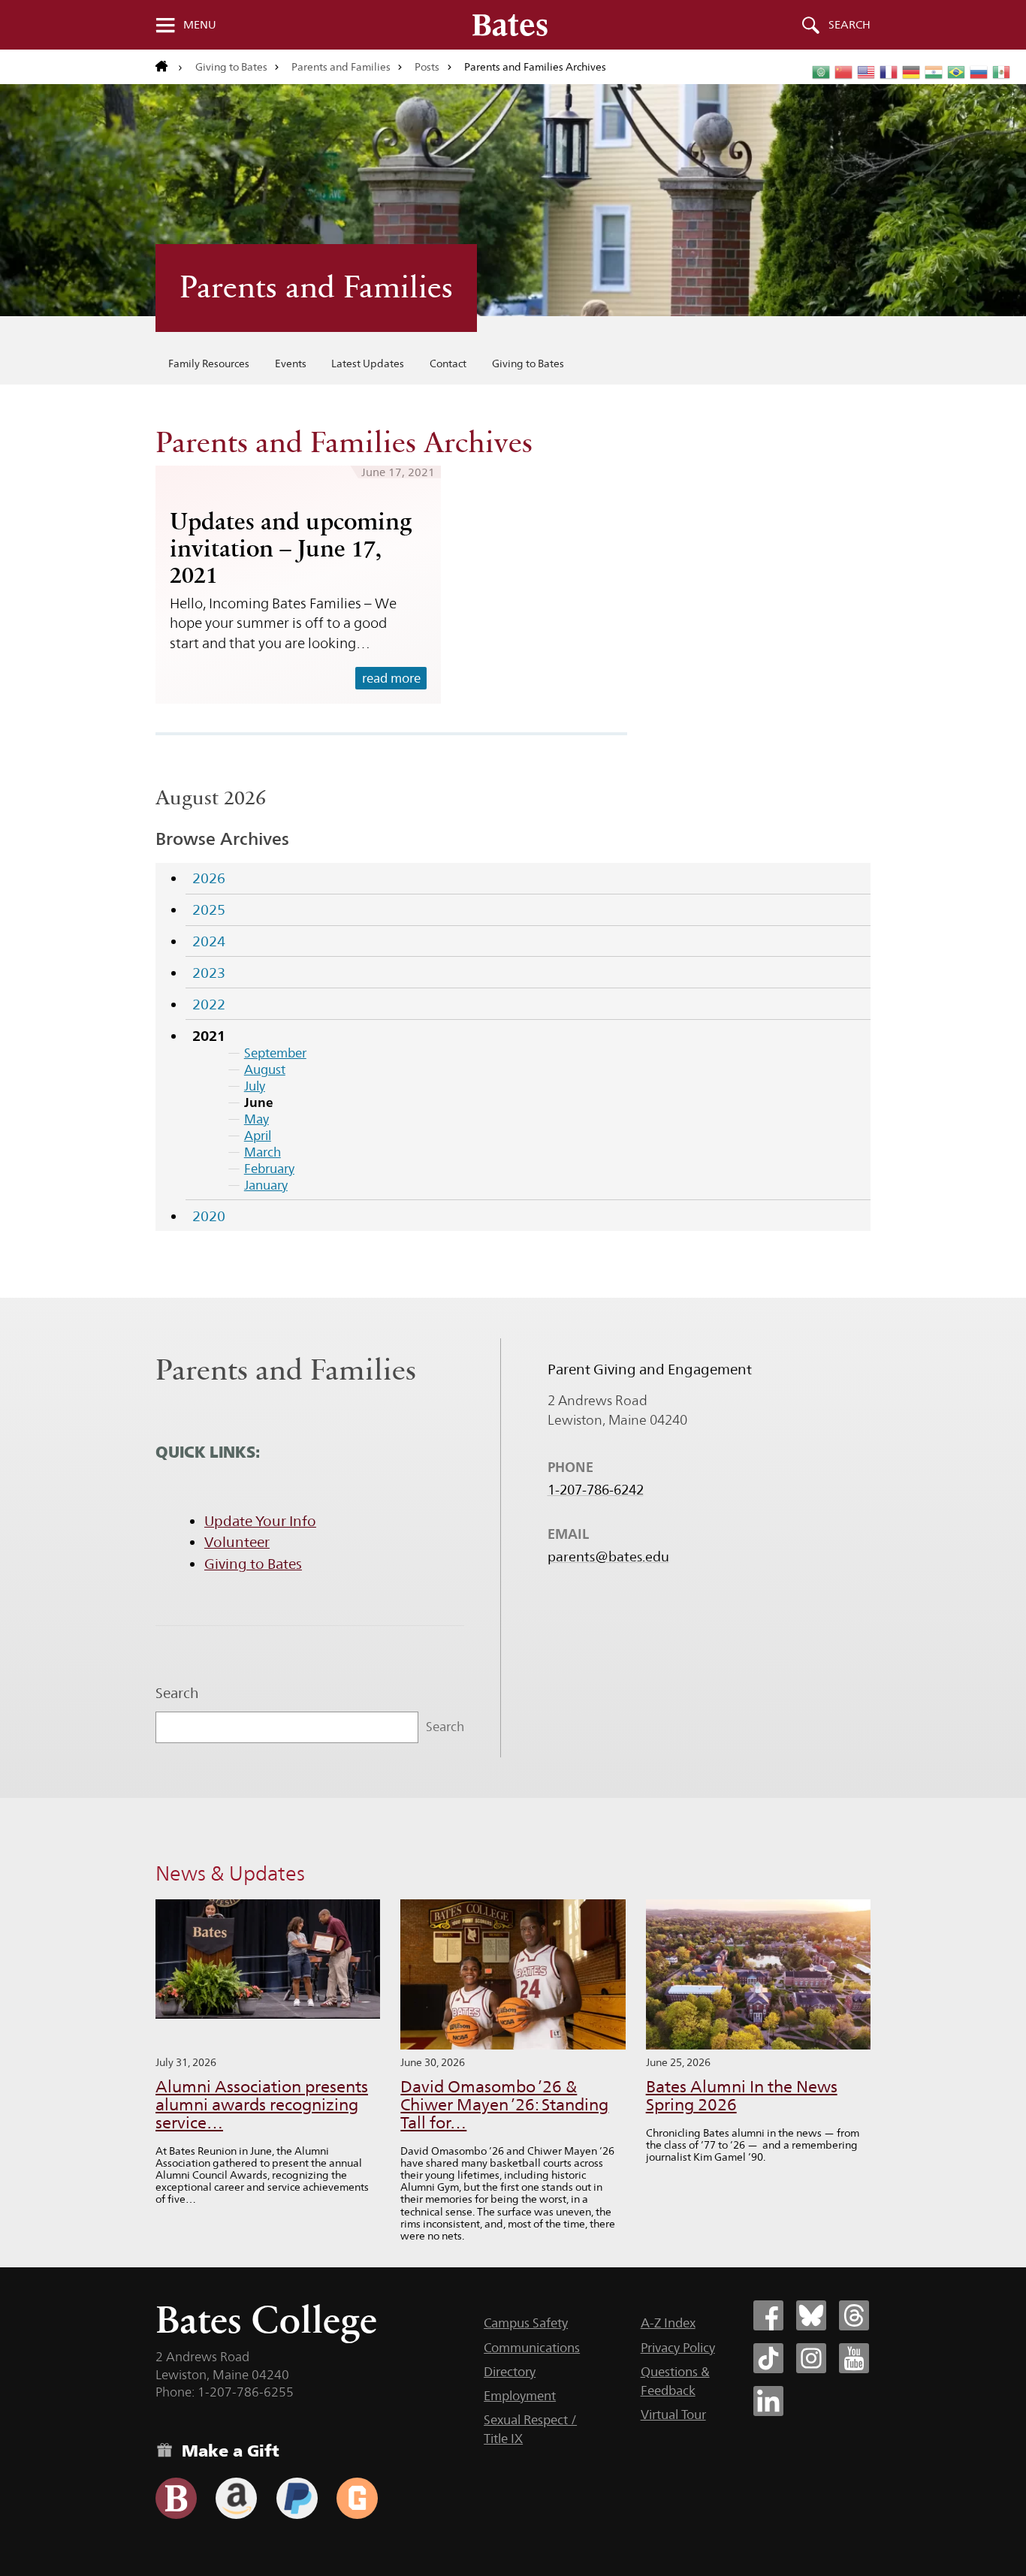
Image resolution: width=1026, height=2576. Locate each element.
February (269, 1169)
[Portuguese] (957, 72)
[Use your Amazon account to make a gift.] (236, 2498)
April (258, 1136)
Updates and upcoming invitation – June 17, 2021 (291, 548)
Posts (427, 67)
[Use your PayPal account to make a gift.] (297, 2498)
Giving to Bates (231, 67)
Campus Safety (526, 2323)
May (256, 1119)
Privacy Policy (678, 2348)
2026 (209, 878)
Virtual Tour (673, 2415)
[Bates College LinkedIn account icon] (768, 2401)
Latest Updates (368, 363)
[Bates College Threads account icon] (854, 2315)
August (265, 1069)
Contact (448, 363)
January (266, 1185)
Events (291, 363)
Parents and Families (341, 67)
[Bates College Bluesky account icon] (811, 2315)
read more (391, 678)
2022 (209, 1004)
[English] (867, 72)
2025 (209, 909)
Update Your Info (260, 1521)
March (263, 1152)
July (255, 1086)
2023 (209, 973)
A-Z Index (668, 2323)
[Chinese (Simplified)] (844, 72)
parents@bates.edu (608, 1557)
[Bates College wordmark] (510, 25)
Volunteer (237, 1542)
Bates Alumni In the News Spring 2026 (742, 2096)
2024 (209, 941)
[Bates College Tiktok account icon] (768, 2358)
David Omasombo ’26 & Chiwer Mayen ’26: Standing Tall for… (504, 2105)
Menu (200, 25)
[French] (889, 72)
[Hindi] (934, 72)
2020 (209, 1216)
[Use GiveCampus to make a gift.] (357, 2498)
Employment (520, 2396)
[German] (912, 72)
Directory (510, 2372)
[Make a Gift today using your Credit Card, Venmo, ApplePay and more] (176, 2498)
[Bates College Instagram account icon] (811, 2358)
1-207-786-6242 (596, 1490)
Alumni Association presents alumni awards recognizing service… (262, 2105)
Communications (532, 2348)
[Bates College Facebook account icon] (768, 2315)
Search (849, 25)
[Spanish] (1002, 72)
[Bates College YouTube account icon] (854, 2358)
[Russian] (979, 72)
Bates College (266, 2320)
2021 (209, 1036)
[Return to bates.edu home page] (169, 67)
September (275, 1053)
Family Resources (209, 363)
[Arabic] (822, 72)
